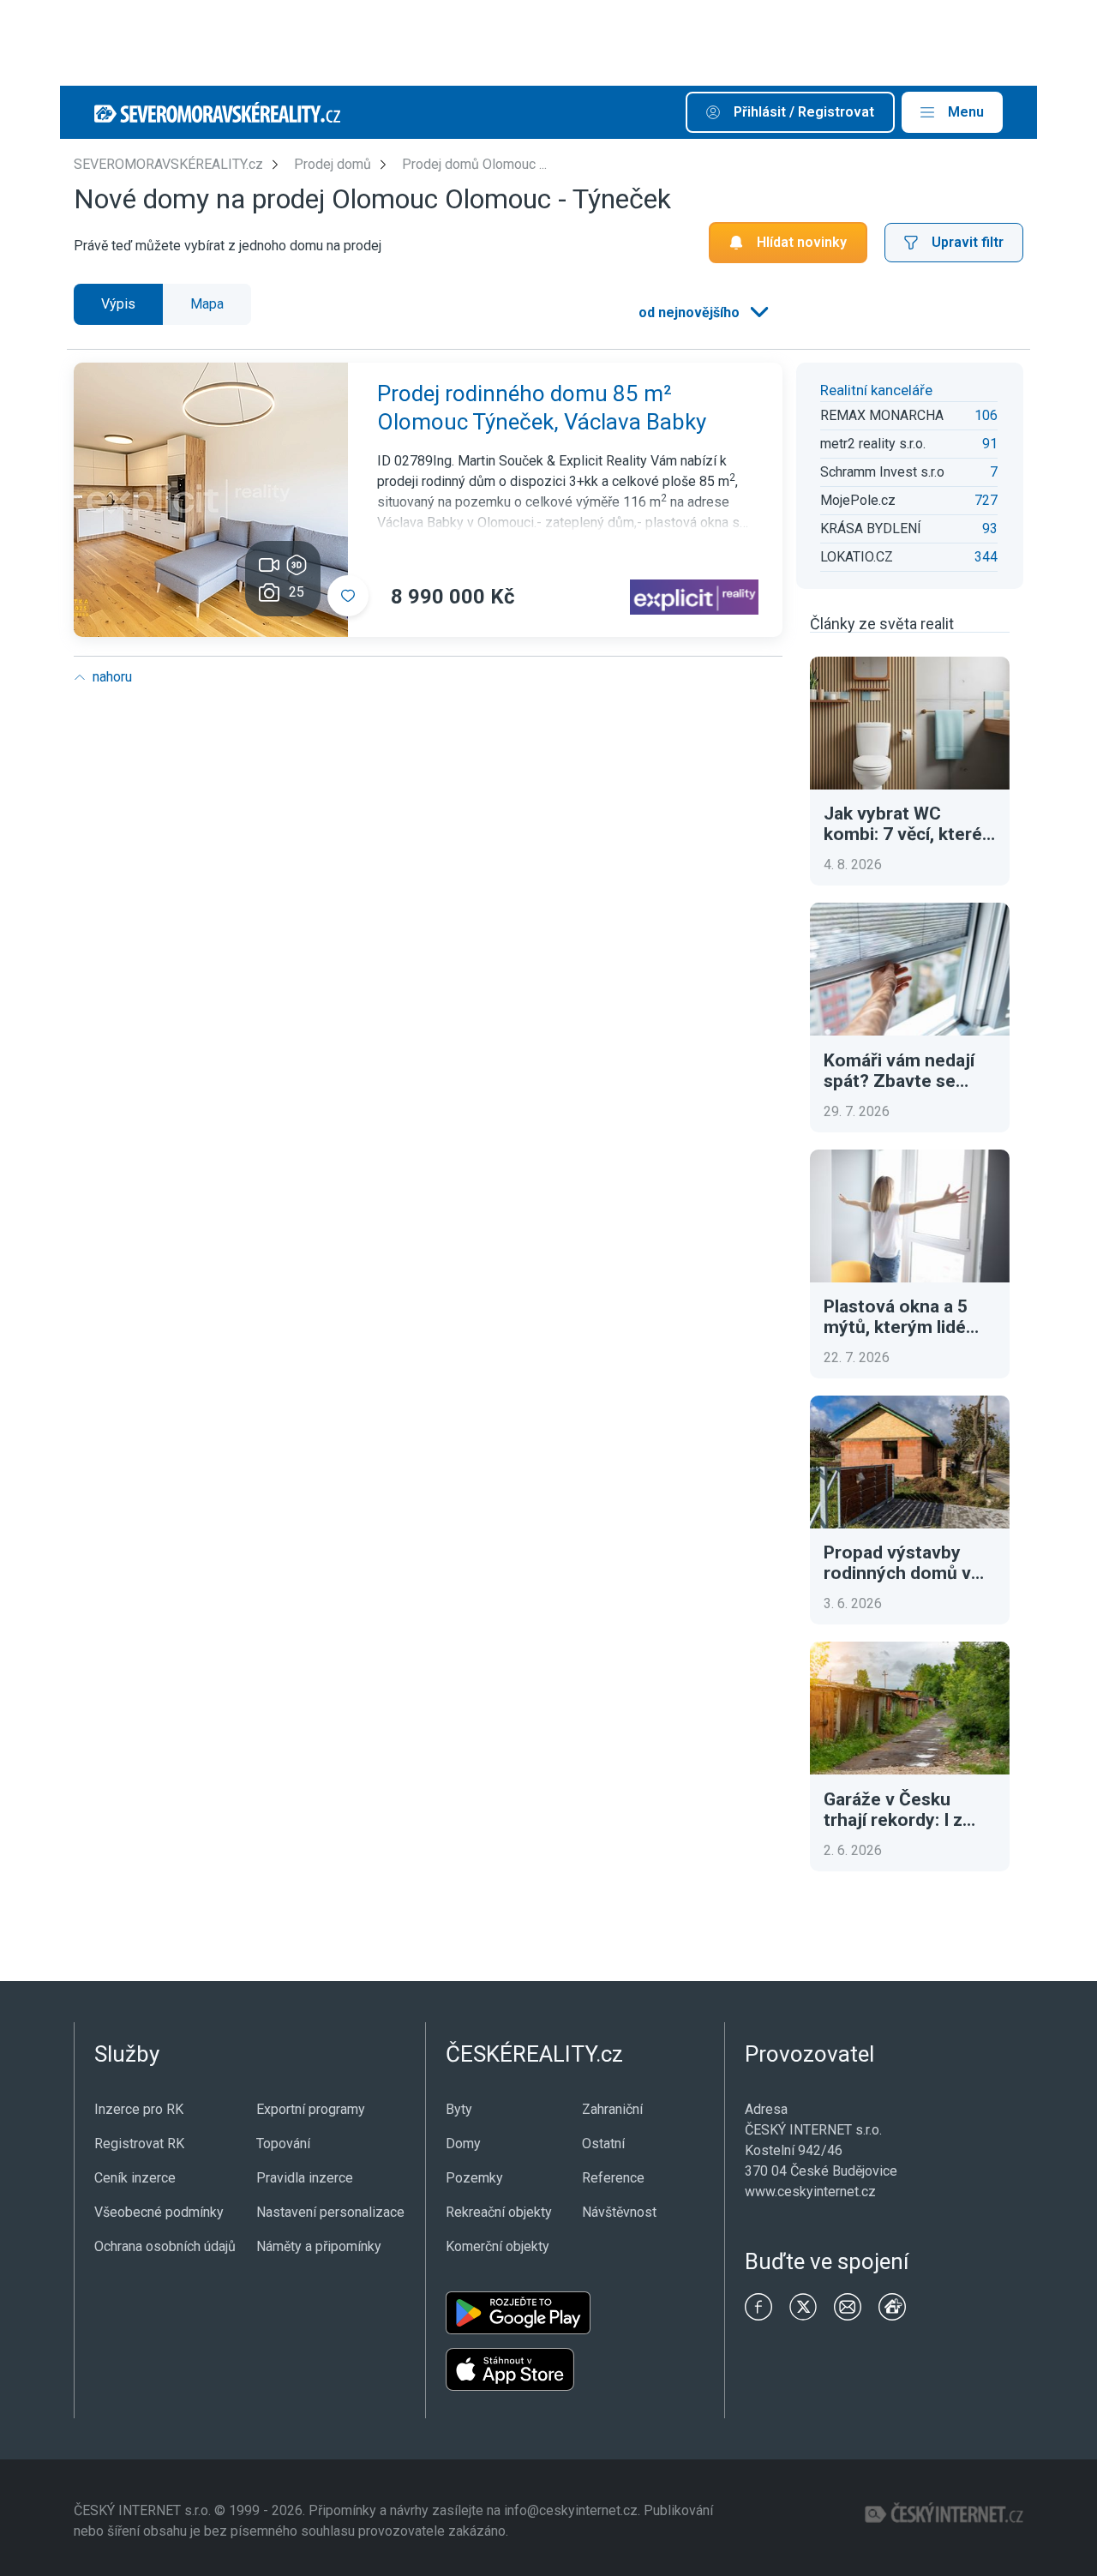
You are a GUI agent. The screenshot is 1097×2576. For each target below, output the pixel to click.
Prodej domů (333, 164)
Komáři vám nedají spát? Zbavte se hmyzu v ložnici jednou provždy (899, 1071)
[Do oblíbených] (348, 596)
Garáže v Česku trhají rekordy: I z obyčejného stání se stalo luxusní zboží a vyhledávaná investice (907, 1810)
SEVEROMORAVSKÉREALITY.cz (168, 164)
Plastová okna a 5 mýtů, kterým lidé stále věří (896, 1317)
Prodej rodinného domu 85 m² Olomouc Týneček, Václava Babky (542, 408)
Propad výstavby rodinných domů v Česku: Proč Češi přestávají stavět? (897, 1563)
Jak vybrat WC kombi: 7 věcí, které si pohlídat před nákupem (903, 824)
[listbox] (702, 313)
